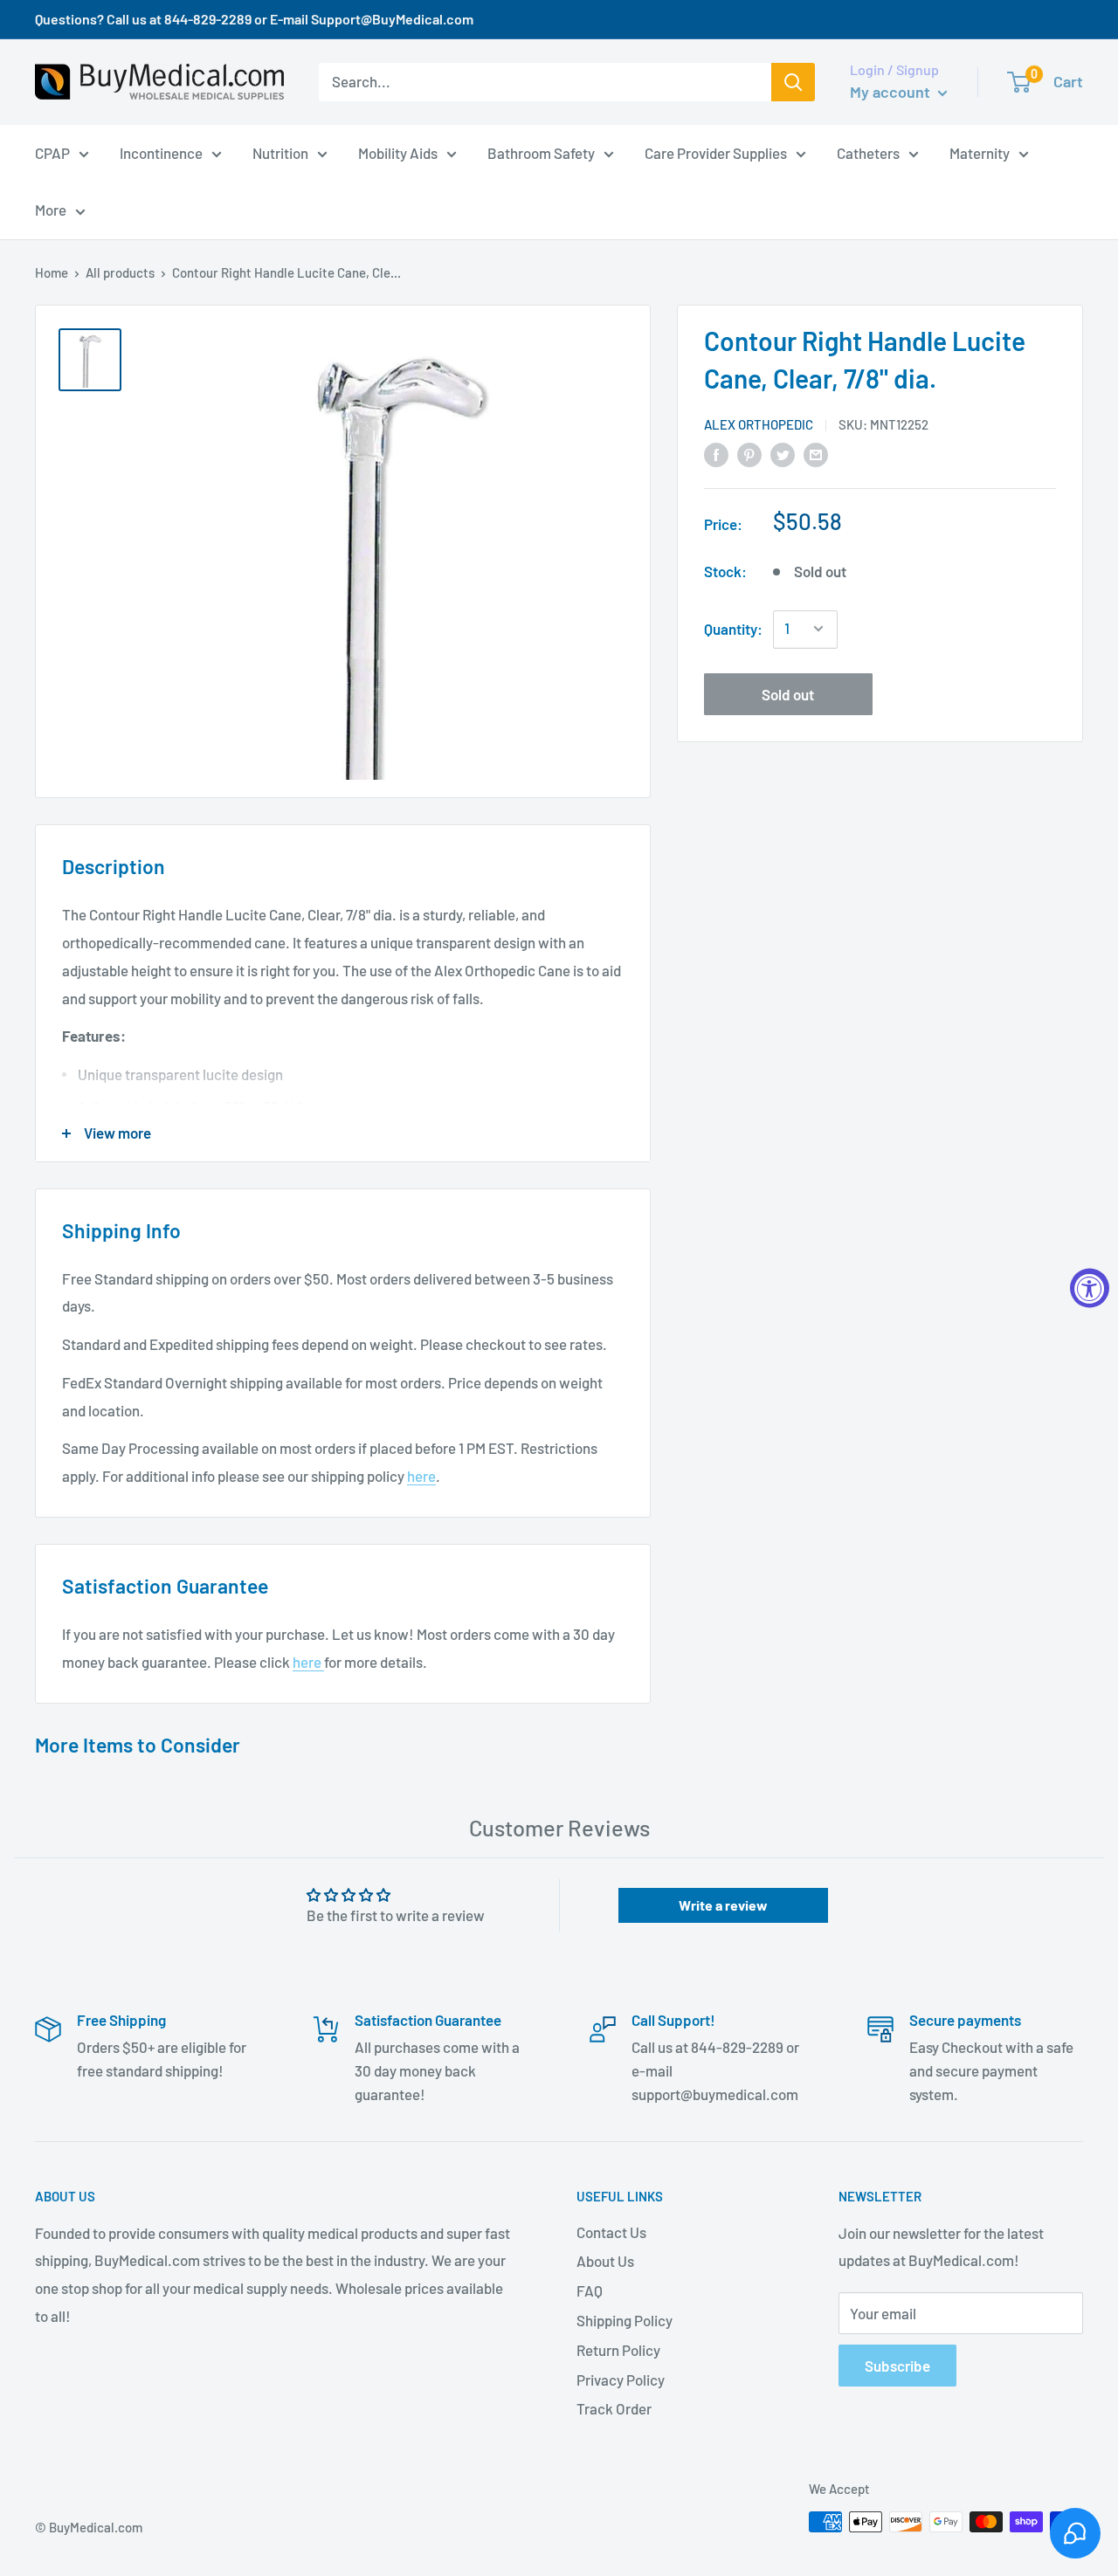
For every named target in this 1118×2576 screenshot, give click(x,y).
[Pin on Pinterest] (749, 453)
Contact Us (611, 2232)
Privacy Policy (621, 2380)
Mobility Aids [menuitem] (398, 152)
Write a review (723, 1905)
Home (52, 272)
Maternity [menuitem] (980, 152)
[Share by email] (816, 453)
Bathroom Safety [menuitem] (541, 152)
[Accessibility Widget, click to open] (1090, 1288)
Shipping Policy (625, 2320)
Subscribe (897, 2366)
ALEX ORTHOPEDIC (759, 424)
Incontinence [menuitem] (161, 152)
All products (120, 272)
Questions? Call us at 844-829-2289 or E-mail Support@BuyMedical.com (254, 19)
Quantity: (733, 628)
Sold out (788, 693)
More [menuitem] (51, 210)
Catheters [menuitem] (868, 152)
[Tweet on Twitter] (783, 453)
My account (892, 92)
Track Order (614, 2408)
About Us (605, 2261)
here (421, 1476)
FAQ (590, 2290)
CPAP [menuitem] (52, 152)
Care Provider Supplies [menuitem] (716, 152)
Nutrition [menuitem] (280, 152)
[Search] (793, 82)
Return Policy (618, 2350)
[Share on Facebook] (716, 453)
